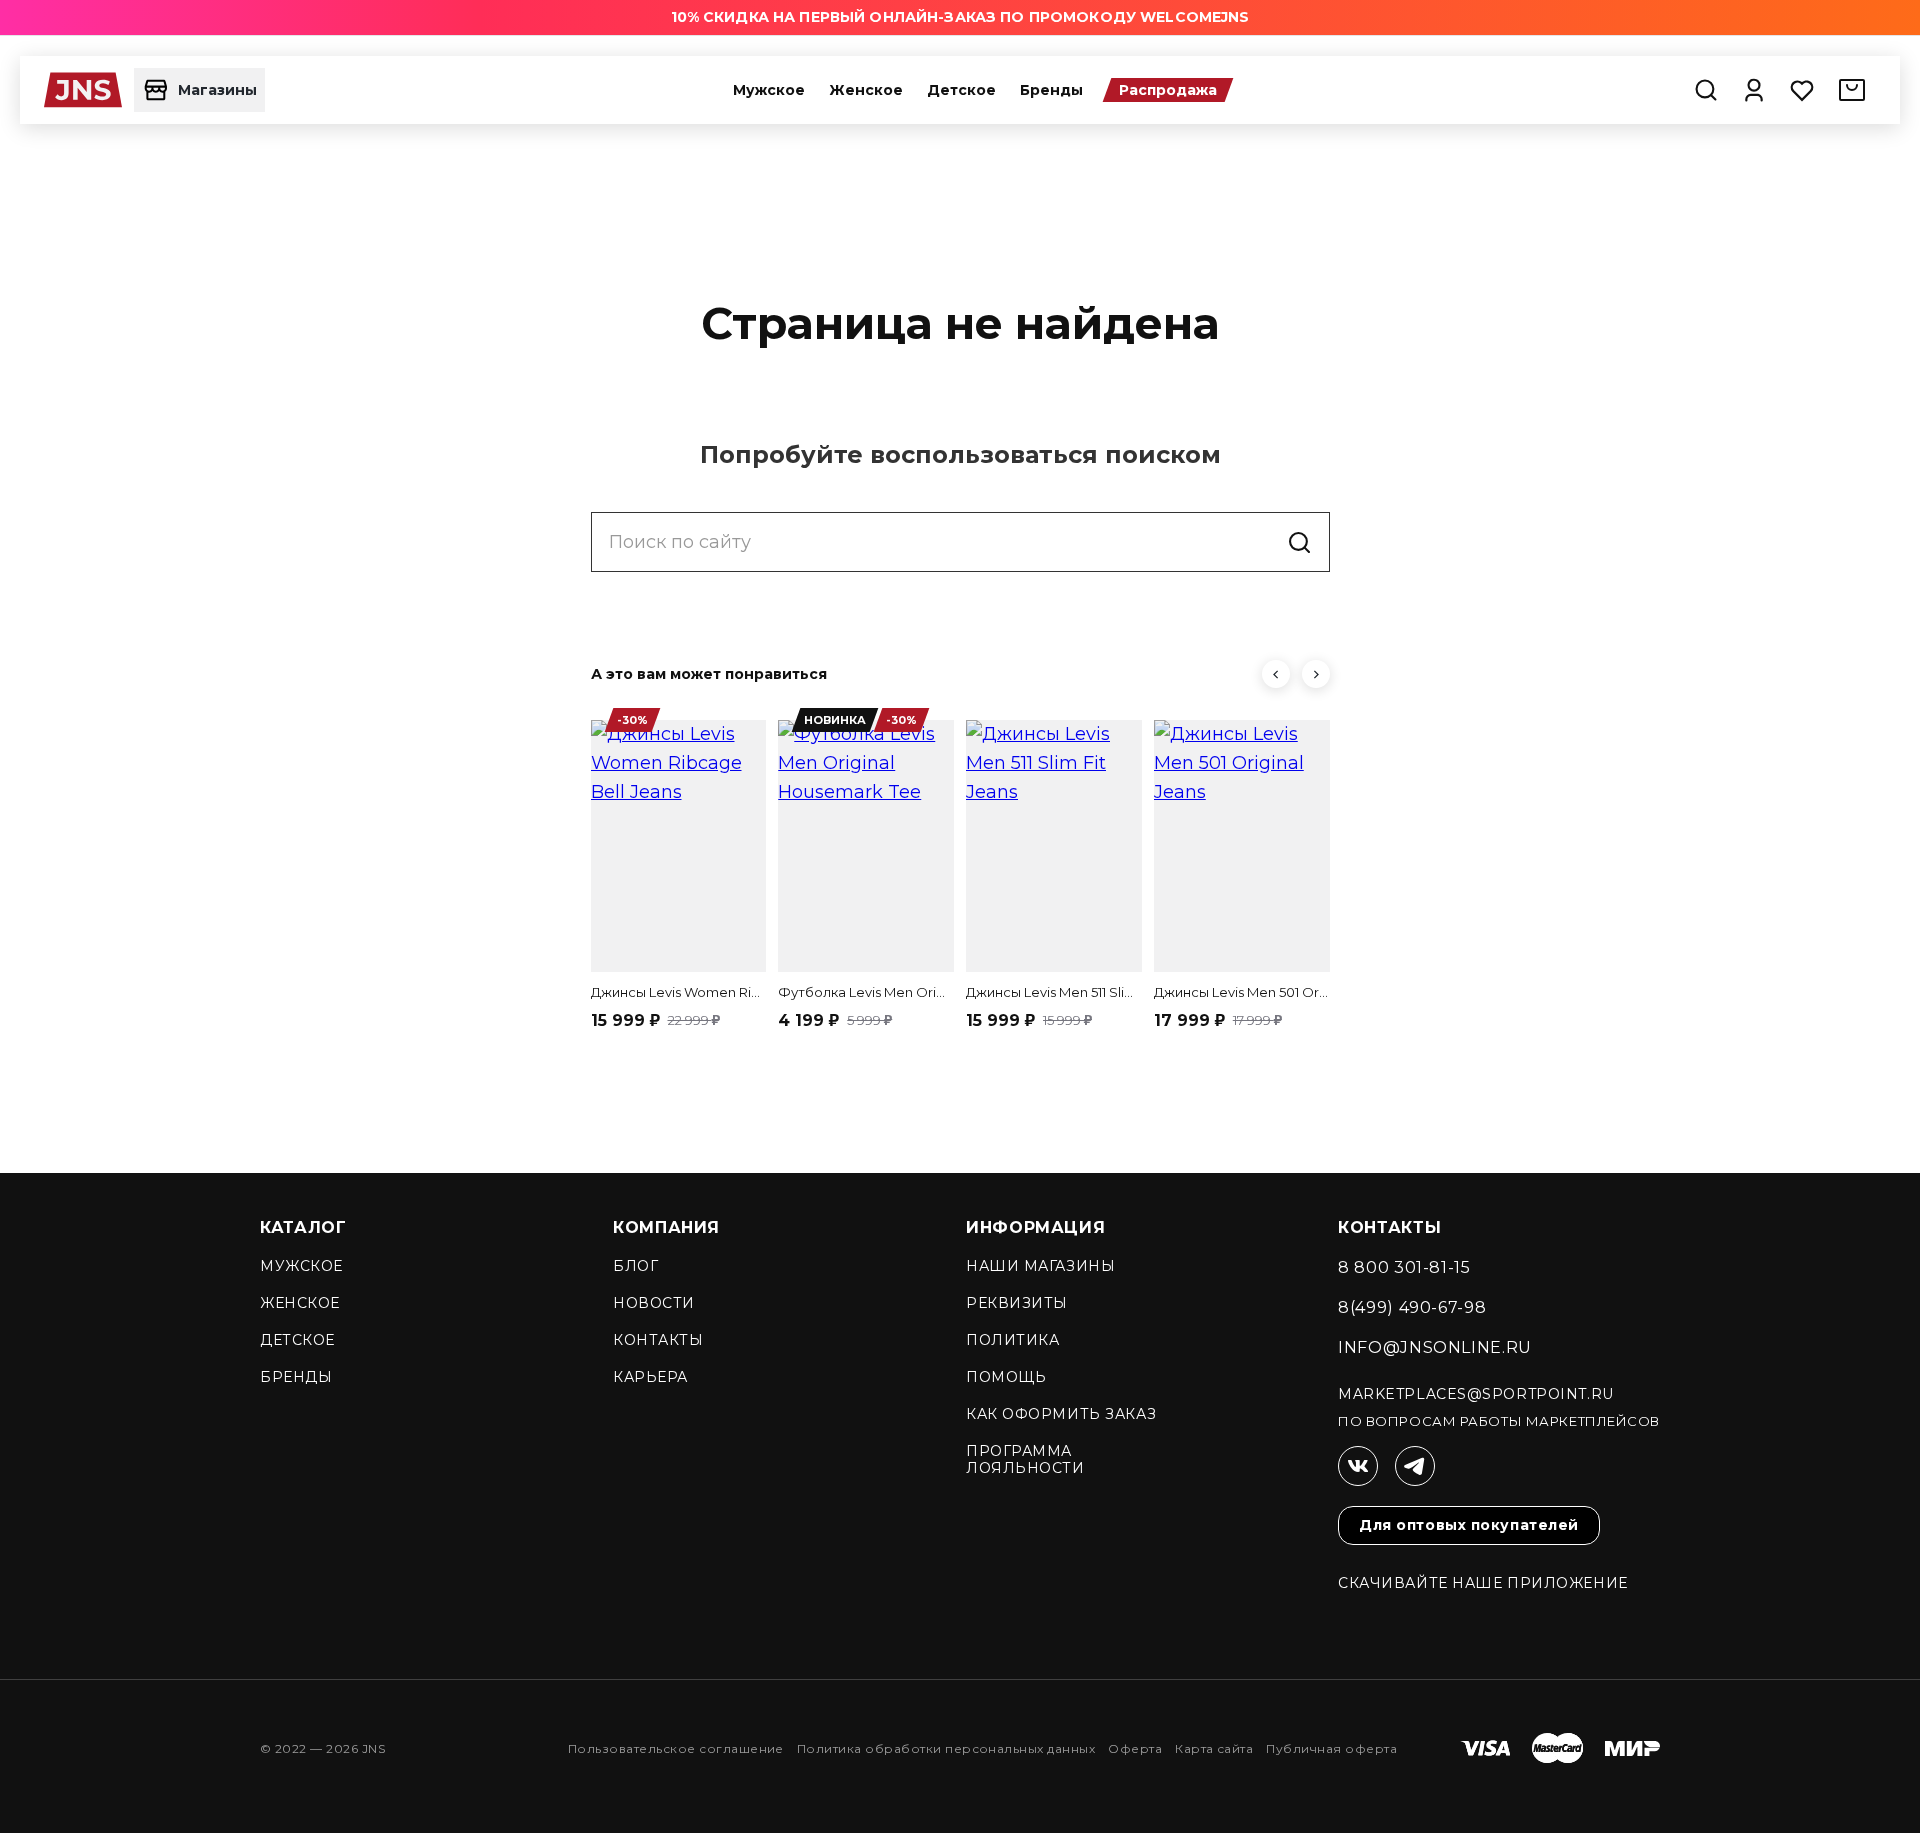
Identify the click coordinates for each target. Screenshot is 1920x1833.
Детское (961, 90)
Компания (666, 1227)
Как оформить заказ (1061, 1414)
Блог (635, 1266)
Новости (654, 1303)
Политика (1012, 1340)
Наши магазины (1040, 1266)
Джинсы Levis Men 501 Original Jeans (1242, 992)
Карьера (650, 1377)
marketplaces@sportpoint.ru (1476, 1394)
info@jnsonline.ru (1435, 1347)
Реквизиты (1017, 1303)
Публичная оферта (1331, 1748)
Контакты (658, 1340)
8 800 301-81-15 (1404, 1267)
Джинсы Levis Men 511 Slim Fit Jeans (1054, 992)
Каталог (303, 1227)
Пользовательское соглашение (676, 1748)
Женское (866, 90)
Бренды (1051, 90)
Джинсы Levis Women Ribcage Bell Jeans (679, 992)
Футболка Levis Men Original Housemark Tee (866, 992)
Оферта (1135, 1748)
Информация (1035, 1227)
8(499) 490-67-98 (1412, 1307)
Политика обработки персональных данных (946, 1748)
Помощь (1006, 1377)
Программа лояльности (1025, 1459)
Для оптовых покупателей (1469, 1525)
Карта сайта (1214, 1748)
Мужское (769, 90)
